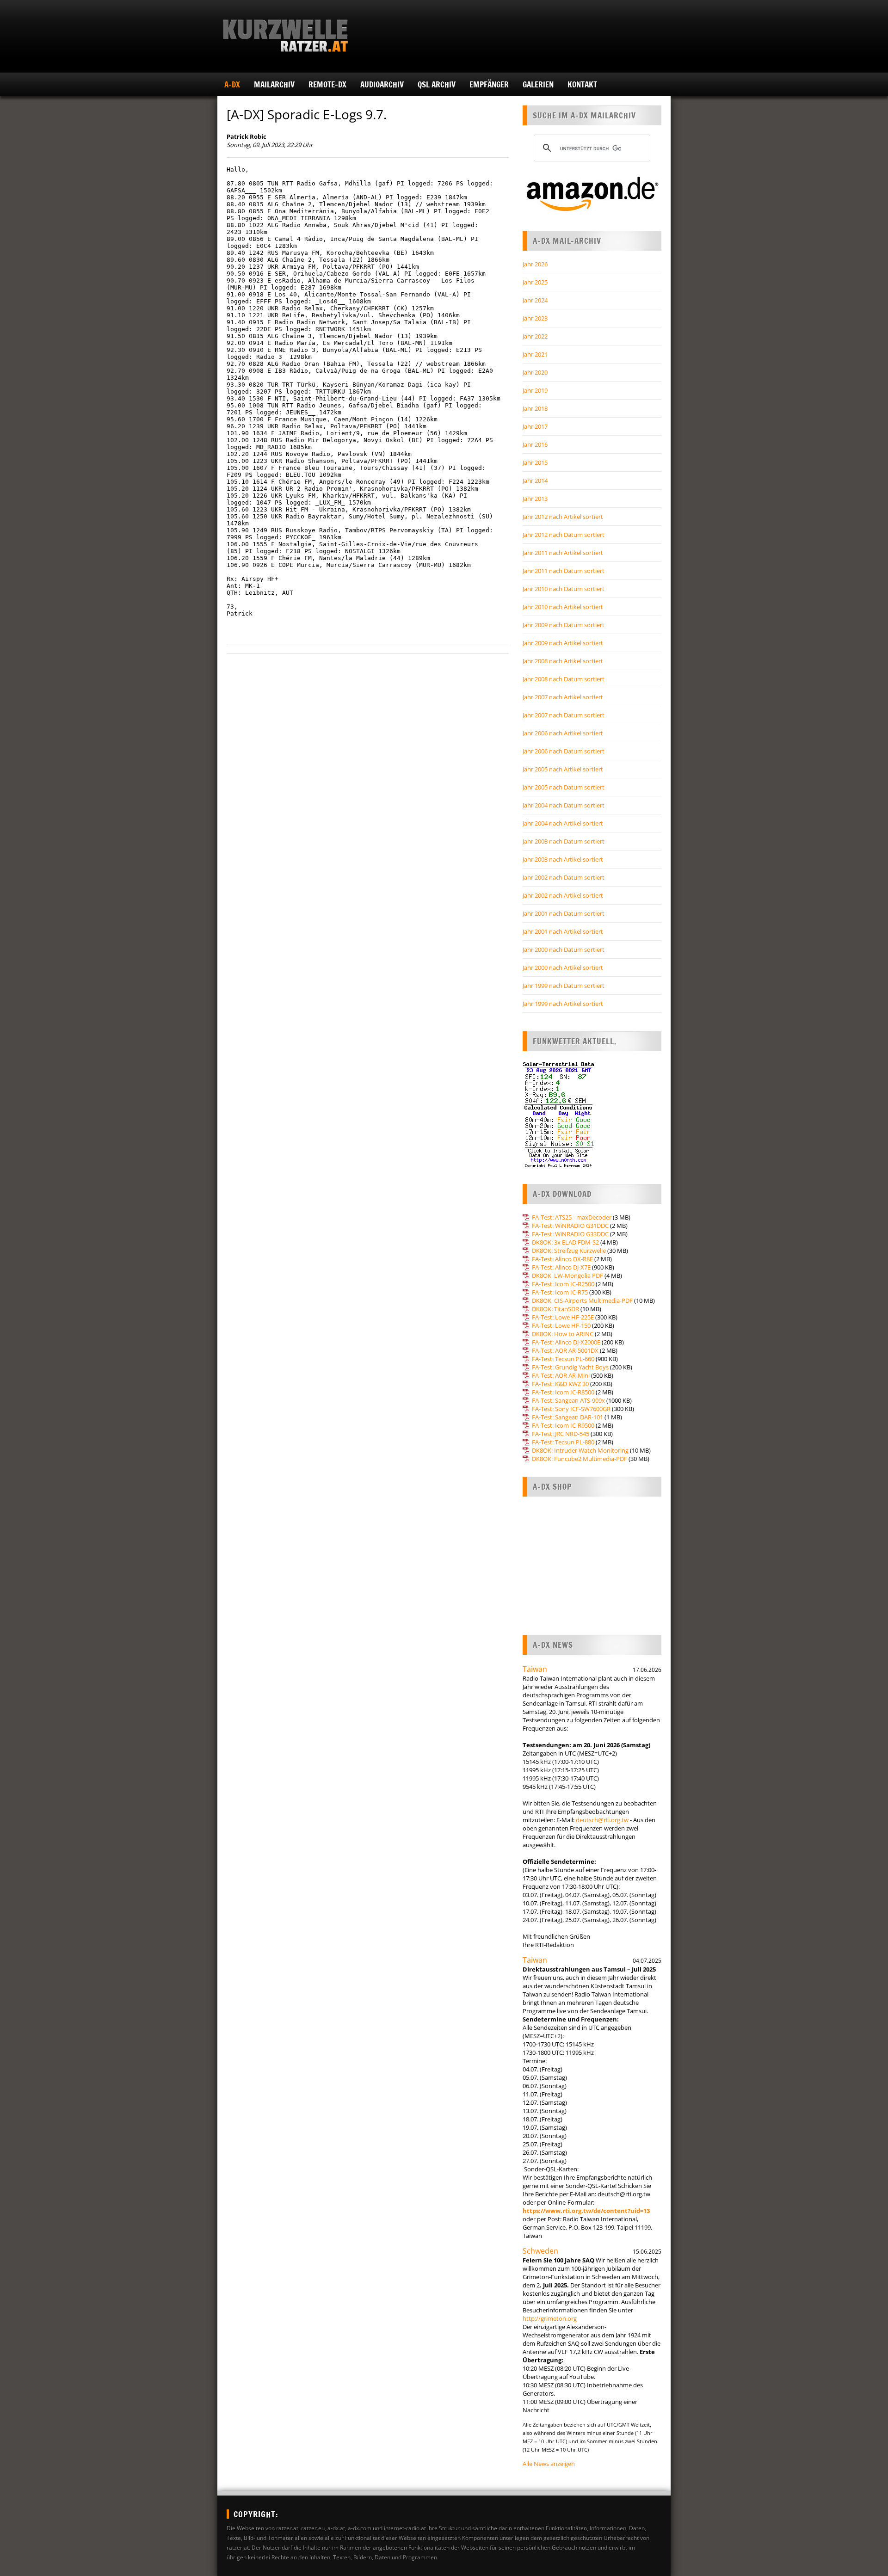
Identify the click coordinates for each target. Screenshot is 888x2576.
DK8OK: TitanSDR (555, 1309)
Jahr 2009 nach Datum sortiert (564, 625)
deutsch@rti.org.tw (602, 1820)
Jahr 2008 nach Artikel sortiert (563, 661)
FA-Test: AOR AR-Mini (561, 1375)
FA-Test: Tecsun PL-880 (563, 1442)
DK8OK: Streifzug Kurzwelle (569, 1251)
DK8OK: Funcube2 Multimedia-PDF (580, 1459)
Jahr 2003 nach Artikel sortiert (563, 859)
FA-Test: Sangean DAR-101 (567, 1417)
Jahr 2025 (535, 282)
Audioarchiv (382, 84)
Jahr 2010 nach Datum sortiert (564, 589)
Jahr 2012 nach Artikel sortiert (563, 517)
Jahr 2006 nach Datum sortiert (564, 751)
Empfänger (489, 84)
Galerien (538, 84)
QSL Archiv (437, 84)
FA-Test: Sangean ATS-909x (568, 1400)
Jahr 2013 (535, 499)
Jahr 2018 (535, 408)
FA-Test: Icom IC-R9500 (563, 1425)
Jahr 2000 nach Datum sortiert (564, 949)
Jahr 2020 (535, 372)
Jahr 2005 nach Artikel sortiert (563, 769)
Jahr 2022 (535, 336)
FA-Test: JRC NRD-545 (561, 1434)
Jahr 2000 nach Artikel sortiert (563, 968)
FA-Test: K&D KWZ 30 (560, 1384)
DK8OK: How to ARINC (563, 1334)
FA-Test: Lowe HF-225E (563, 1317)
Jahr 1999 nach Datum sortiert (564, 986)
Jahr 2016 (535, 444)
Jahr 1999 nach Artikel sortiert (563, 1004)
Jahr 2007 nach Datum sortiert (564, 715)
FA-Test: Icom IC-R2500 (563, 1284)
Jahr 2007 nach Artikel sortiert (563, 697)
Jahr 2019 (535, 390)
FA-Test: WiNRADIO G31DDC (570, 1226)
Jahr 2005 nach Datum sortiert (564, 787)
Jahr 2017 (535, 426)
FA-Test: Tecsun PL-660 (563, 1359)
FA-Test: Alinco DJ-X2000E (566, 1342)
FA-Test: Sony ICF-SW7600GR (571, 1409)
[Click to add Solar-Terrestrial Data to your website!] (558, 1166)
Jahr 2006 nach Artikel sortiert (563, 733)
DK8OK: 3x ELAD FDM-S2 (565, 1242)
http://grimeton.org (550, 2318)
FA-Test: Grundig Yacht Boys (570, 1367)
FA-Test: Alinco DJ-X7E (561, 1267)
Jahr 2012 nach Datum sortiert (564, 535)
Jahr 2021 (535, 354)
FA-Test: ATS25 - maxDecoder (572, 1217)
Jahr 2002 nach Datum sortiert (564, 877)
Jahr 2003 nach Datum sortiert (564, 841)
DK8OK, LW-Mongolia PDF (567, 1276)
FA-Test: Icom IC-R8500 (563, 1392)
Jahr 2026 (535, 264)
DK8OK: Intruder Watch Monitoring (580, 1450)
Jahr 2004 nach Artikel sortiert (563, 823)
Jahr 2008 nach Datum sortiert (564, 679)
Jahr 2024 (535, 300)
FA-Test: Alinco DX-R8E (562, 1259)
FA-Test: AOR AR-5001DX (565, 1350)
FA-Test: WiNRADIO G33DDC (570, 1234)
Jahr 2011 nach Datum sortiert (564, 571)
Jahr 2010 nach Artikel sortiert (563, 607)
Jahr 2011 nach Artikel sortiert (563, 553)
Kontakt (582, 84)
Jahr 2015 (535, 462)
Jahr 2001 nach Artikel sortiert (563, 931)
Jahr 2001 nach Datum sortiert (564, 913)
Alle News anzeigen (549, 2464)
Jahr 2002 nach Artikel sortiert (563, 895)
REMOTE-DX (327, 84)
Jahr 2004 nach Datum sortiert (564, 805)
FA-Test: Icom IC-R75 (560, 1292)
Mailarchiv (274, 84)
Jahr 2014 (535, 481)
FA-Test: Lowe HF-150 (561, 1325)
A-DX (232, 84)
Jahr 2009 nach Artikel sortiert (563, 643)
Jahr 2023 (535, 318)
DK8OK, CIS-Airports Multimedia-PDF (582, 1300)
